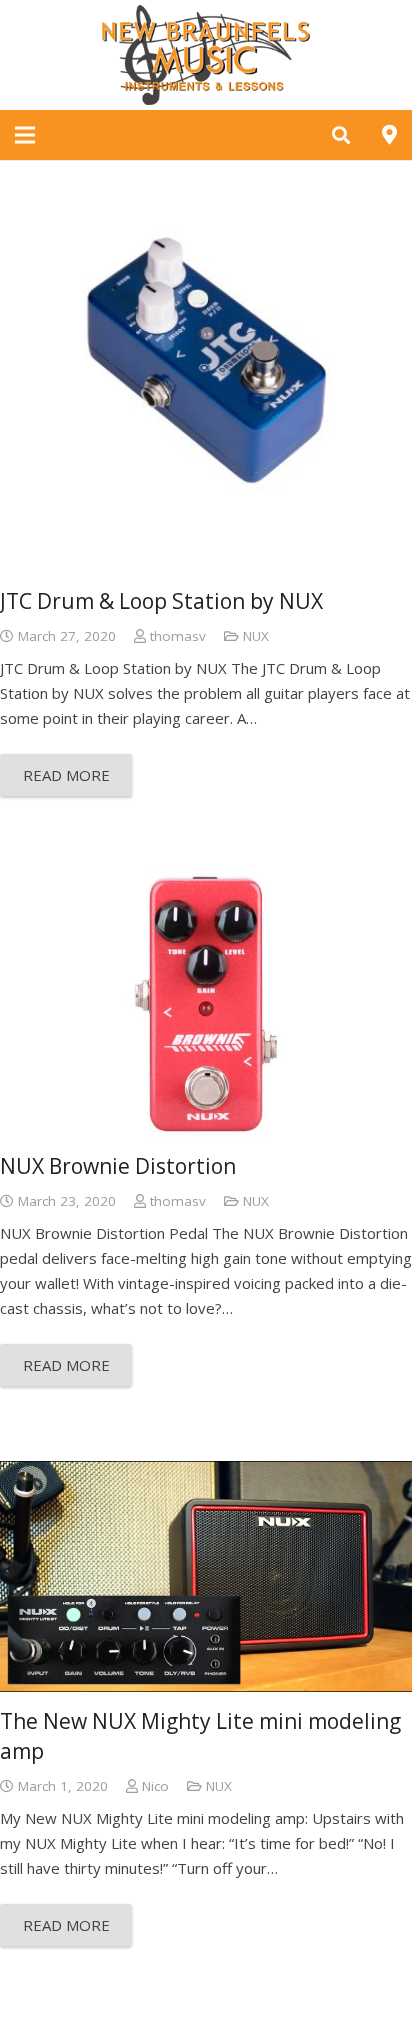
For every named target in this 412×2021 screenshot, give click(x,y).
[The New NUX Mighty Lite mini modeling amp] (206, 1577)
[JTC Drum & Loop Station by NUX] (206, 366)
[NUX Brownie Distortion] (206, 1004)
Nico (155, 1786)
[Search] (341, 135)
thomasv (178, 636)
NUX (256, 636)
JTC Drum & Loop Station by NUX (161, 601)
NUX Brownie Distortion (118, 1166)
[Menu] (25, 135)
